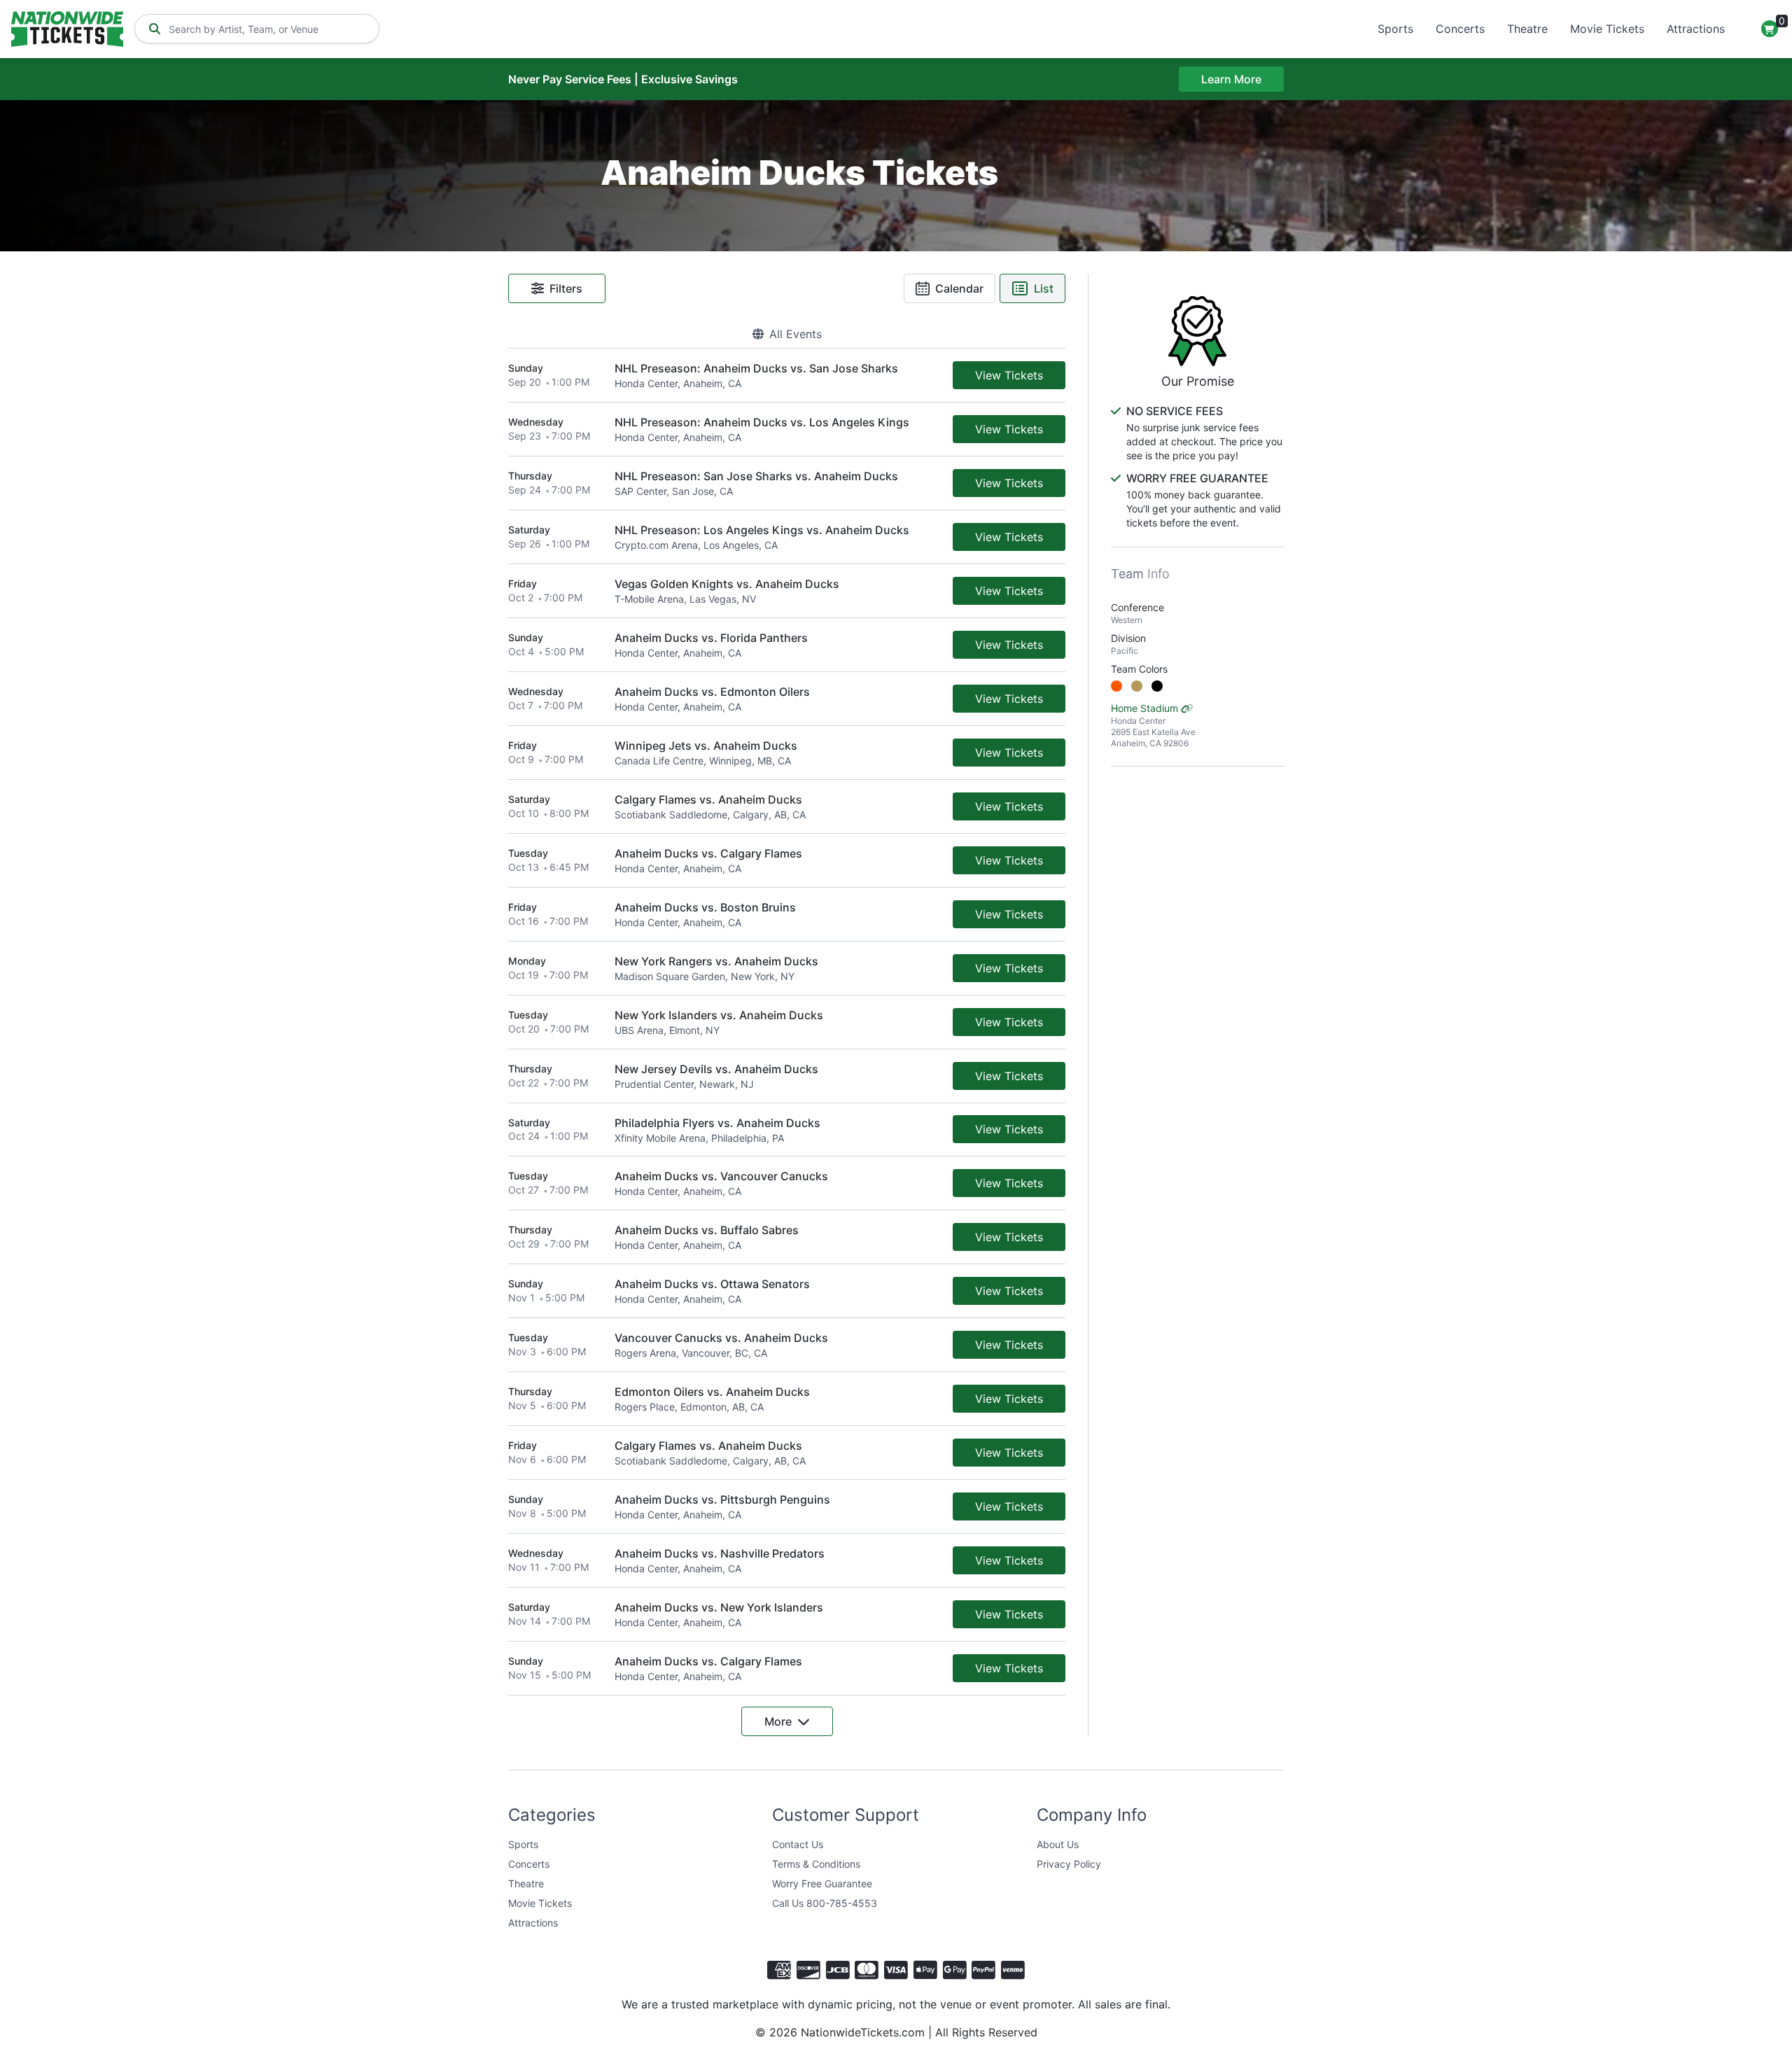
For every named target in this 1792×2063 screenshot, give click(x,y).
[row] (787, 376)
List (1044, 288)
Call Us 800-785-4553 (825, 1903)
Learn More (1231, 79)
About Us (1058, 1844)
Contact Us (798, 1844)
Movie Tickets (1607, 29)
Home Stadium (1153, 725)
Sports (1395, 29)
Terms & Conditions (816, 1864)
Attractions (1696, 29)
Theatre (1527, 29)
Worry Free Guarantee (822, 1883)
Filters (566, 288)
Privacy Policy (1069, 1864)
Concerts (1460, 29)
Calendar (959, 288)
